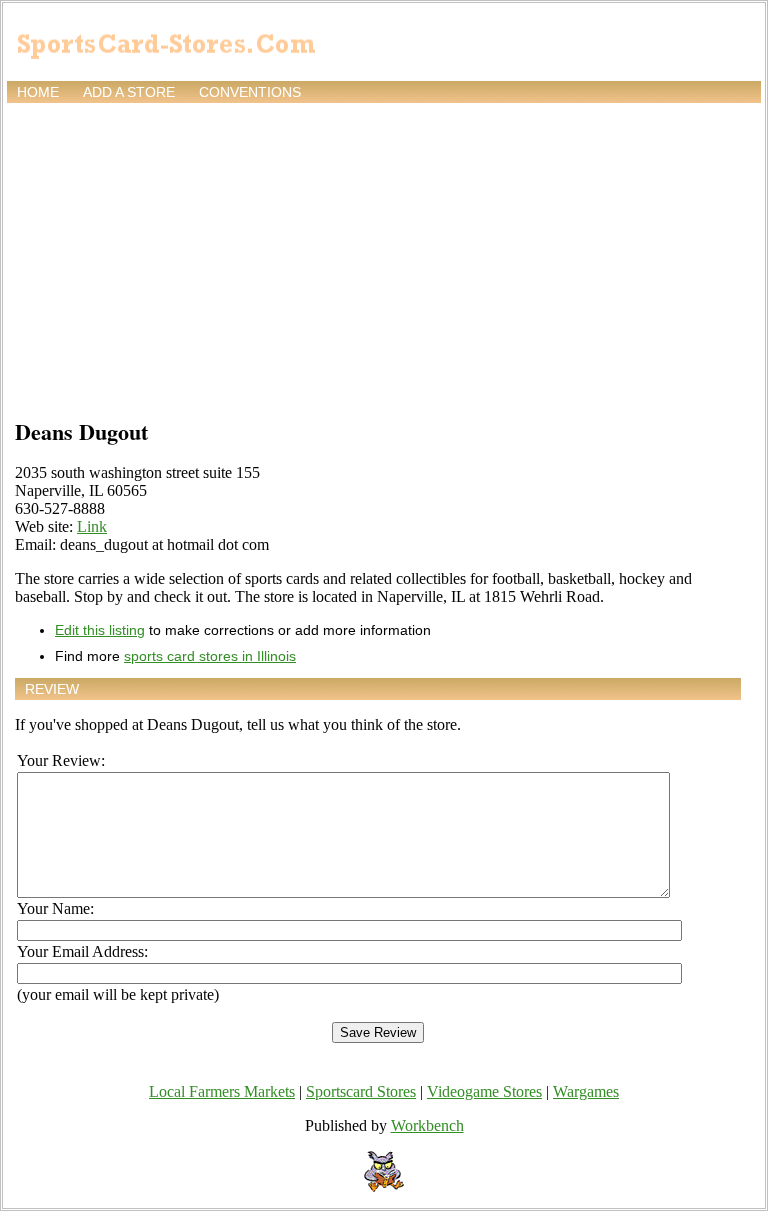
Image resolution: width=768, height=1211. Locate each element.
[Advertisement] (384, 257)
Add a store (129, 92)
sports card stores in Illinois (210, 656)
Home (38, 92)
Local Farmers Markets (222, 1091)
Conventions (250, 92)
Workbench (427, 1125)
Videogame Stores (484, 1091)
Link (92, 526)
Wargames (586, 1091)
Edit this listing (100, 630)
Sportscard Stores (361, 1091)
